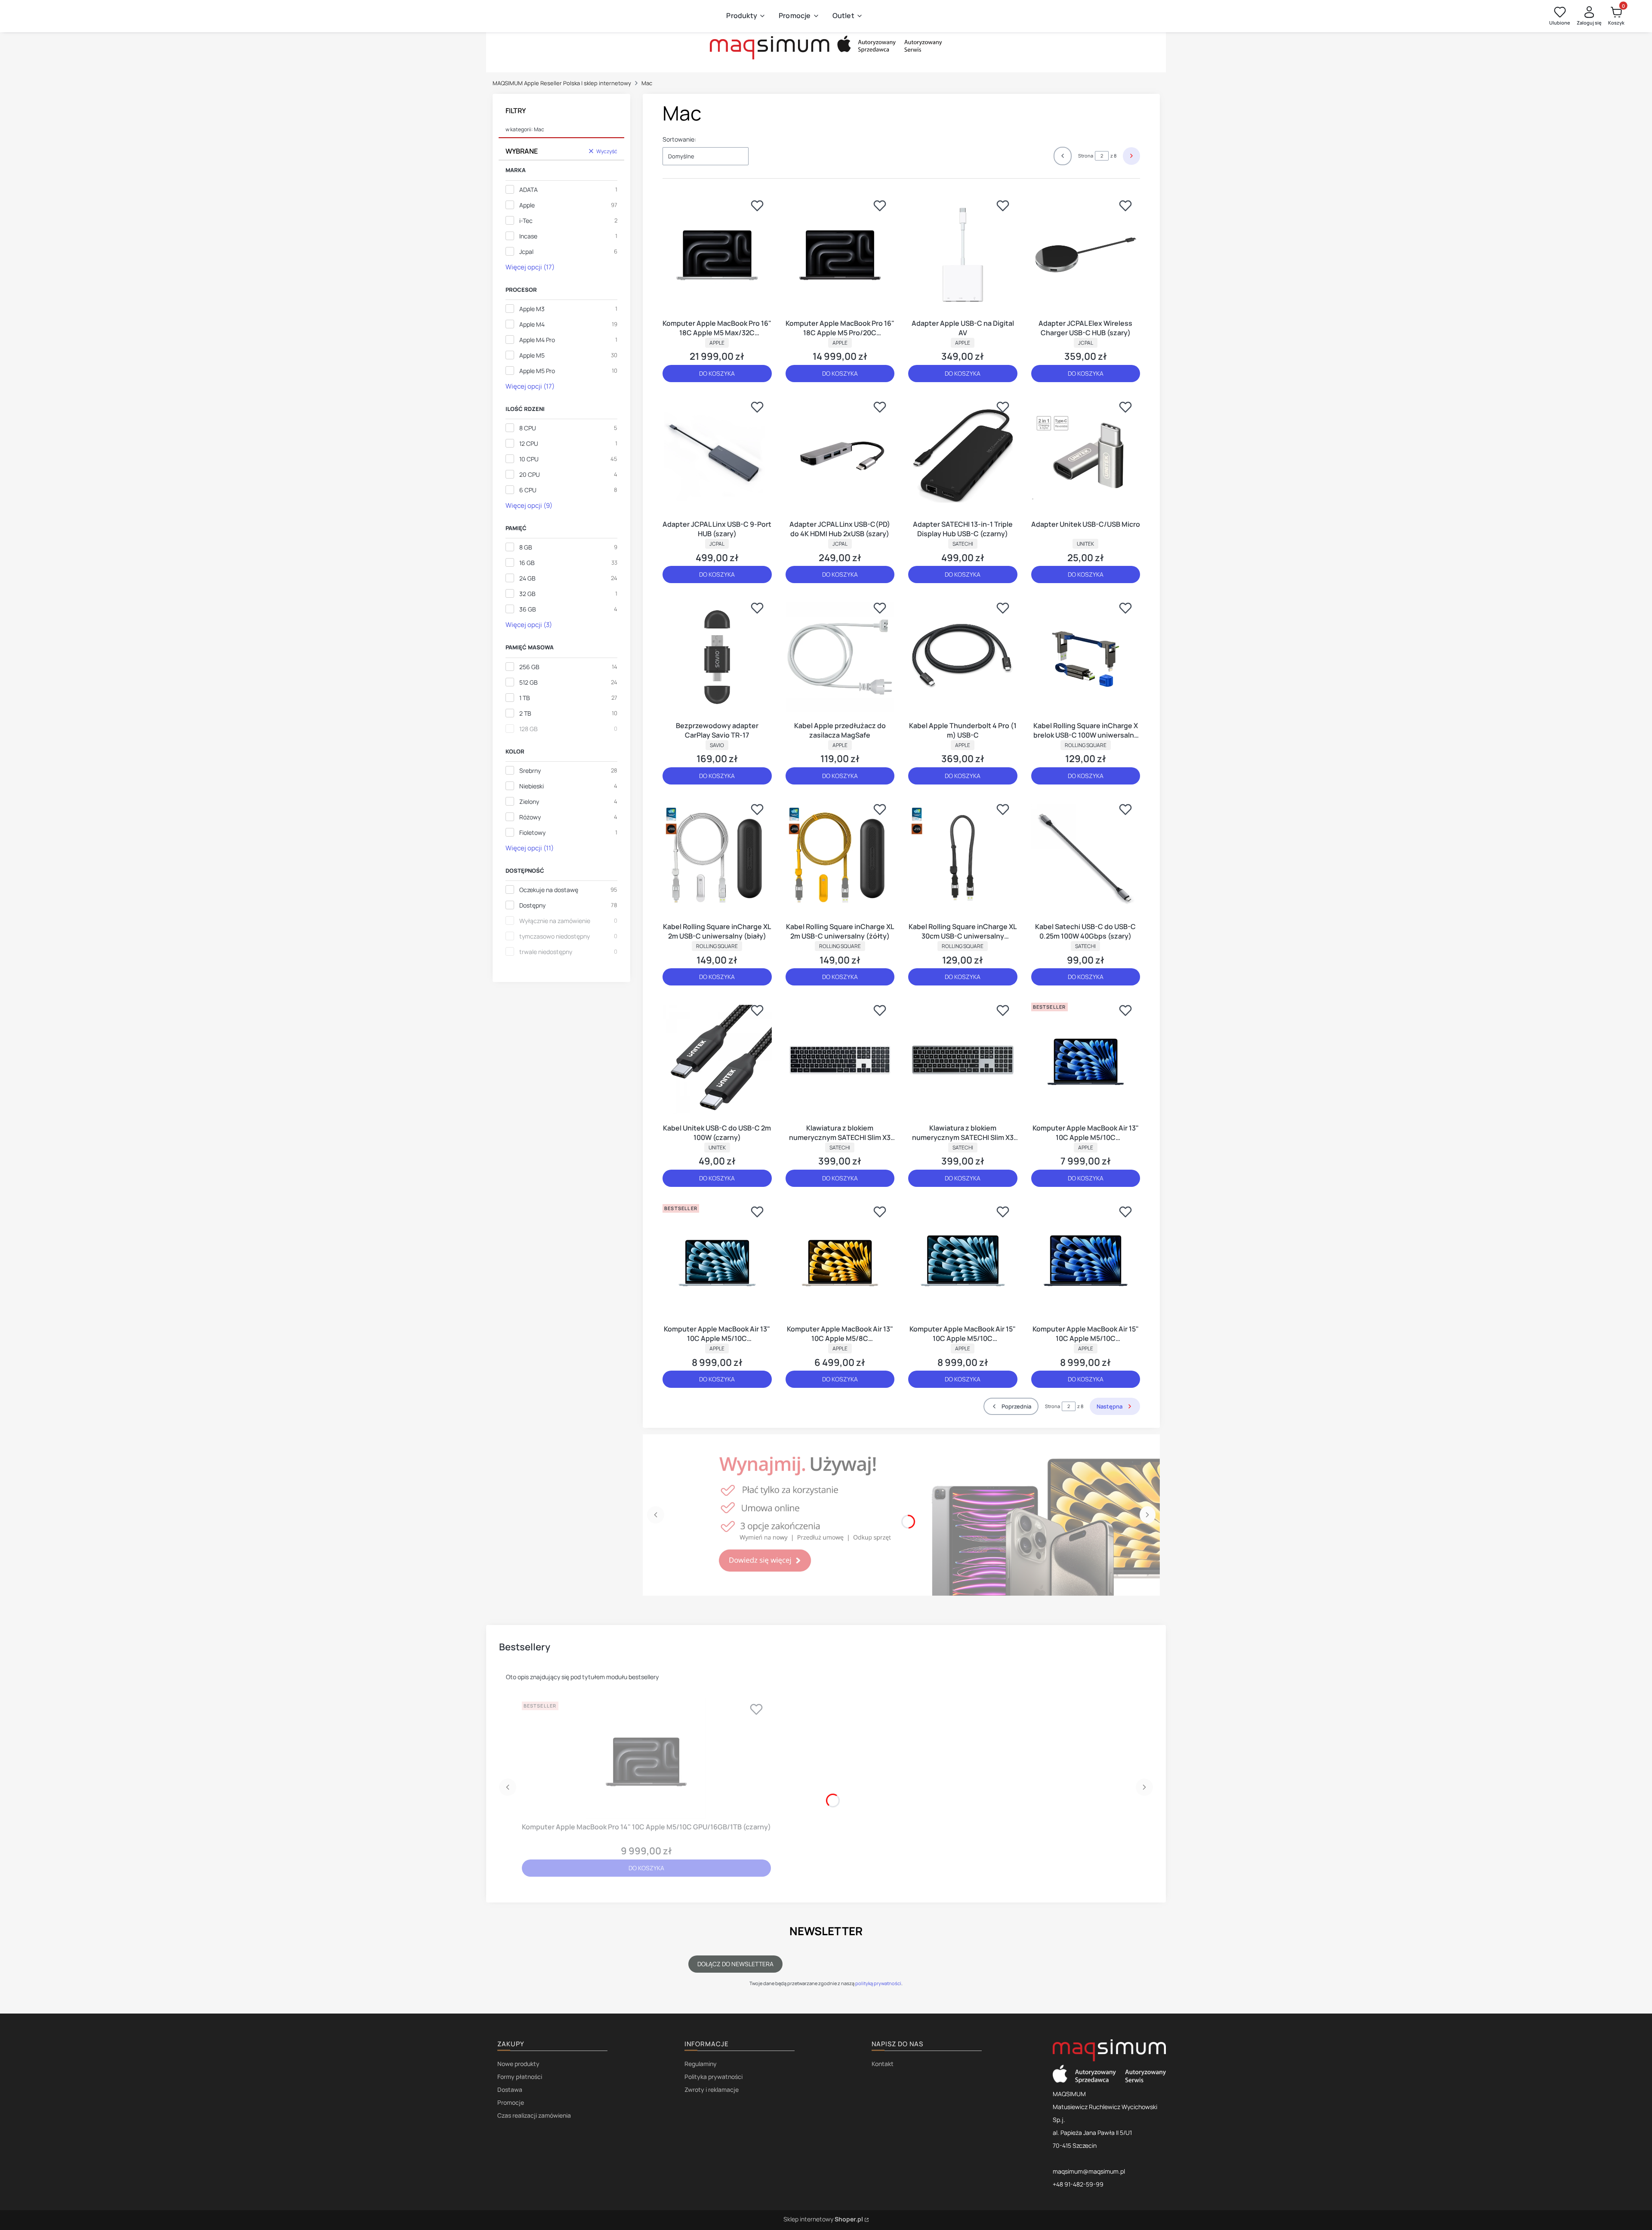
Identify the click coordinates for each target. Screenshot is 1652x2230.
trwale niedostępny (546, 952)
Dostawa (510, 2089)
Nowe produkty (518, 2064)
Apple (527, 205)
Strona (1086, 156)
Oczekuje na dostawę (549, 890)
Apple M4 (532, 324)
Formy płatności (520, 2077)
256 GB (529, 667)
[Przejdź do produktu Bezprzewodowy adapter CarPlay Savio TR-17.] (717, 657)
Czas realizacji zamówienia (534, 2115)
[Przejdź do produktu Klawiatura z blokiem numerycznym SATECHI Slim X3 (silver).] (840, 1059)
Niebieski (532, 786)
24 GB (527, 578)
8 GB (526, 547)
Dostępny (532, 905)
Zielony (529, 802)
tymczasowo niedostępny (555, 936)
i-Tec (526, 221)
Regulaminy (701, 2064)
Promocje (511, 2102)
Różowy (530, 817)
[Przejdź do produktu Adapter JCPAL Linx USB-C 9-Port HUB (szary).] (717, 456)
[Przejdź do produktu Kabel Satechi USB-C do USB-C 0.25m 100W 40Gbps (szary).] (1086, 859)
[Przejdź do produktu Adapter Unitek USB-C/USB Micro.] (1086, 456)
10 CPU (529, 459)
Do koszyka (717, 373)
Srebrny (530, 771)
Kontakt (883, 2064)
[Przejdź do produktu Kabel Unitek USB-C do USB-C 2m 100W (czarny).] (717, 1059)
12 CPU (529, 443)
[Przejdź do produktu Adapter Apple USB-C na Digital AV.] (963, 255)
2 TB (525, 713)
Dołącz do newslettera (735, 1964)
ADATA (529, 190)
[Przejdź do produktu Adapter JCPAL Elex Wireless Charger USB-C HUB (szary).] (1086, 255)
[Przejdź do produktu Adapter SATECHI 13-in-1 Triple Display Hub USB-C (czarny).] (963, 456)
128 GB (529, 729)
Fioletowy (532, 832)
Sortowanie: (679, 139)
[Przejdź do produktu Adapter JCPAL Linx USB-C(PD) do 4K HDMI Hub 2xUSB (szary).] (840, 456)
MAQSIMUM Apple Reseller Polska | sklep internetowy (562, 83)
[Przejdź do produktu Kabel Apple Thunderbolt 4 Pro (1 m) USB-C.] (963, 657)
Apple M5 (532, 355)
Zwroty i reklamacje (712, 2089)
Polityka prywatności (714, 2077)
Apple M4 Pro (537, 340)
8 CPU (528, 428)
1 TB (525, 698)
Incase (528, 236)
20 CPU (530, 474)
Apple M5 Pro (537, 371)
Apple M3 (532, 309)
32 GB (527, 594)
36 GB (528, 609)
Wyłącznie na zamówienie (555, 921)
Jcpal (526, 252)
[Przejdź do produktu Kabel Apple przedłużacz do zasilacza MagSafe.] (840, 657)
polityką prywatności (878, 1983)
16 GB (527, 563)
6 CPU (528, 490)
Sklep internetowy (823, 2219)
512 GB (529, 682)
